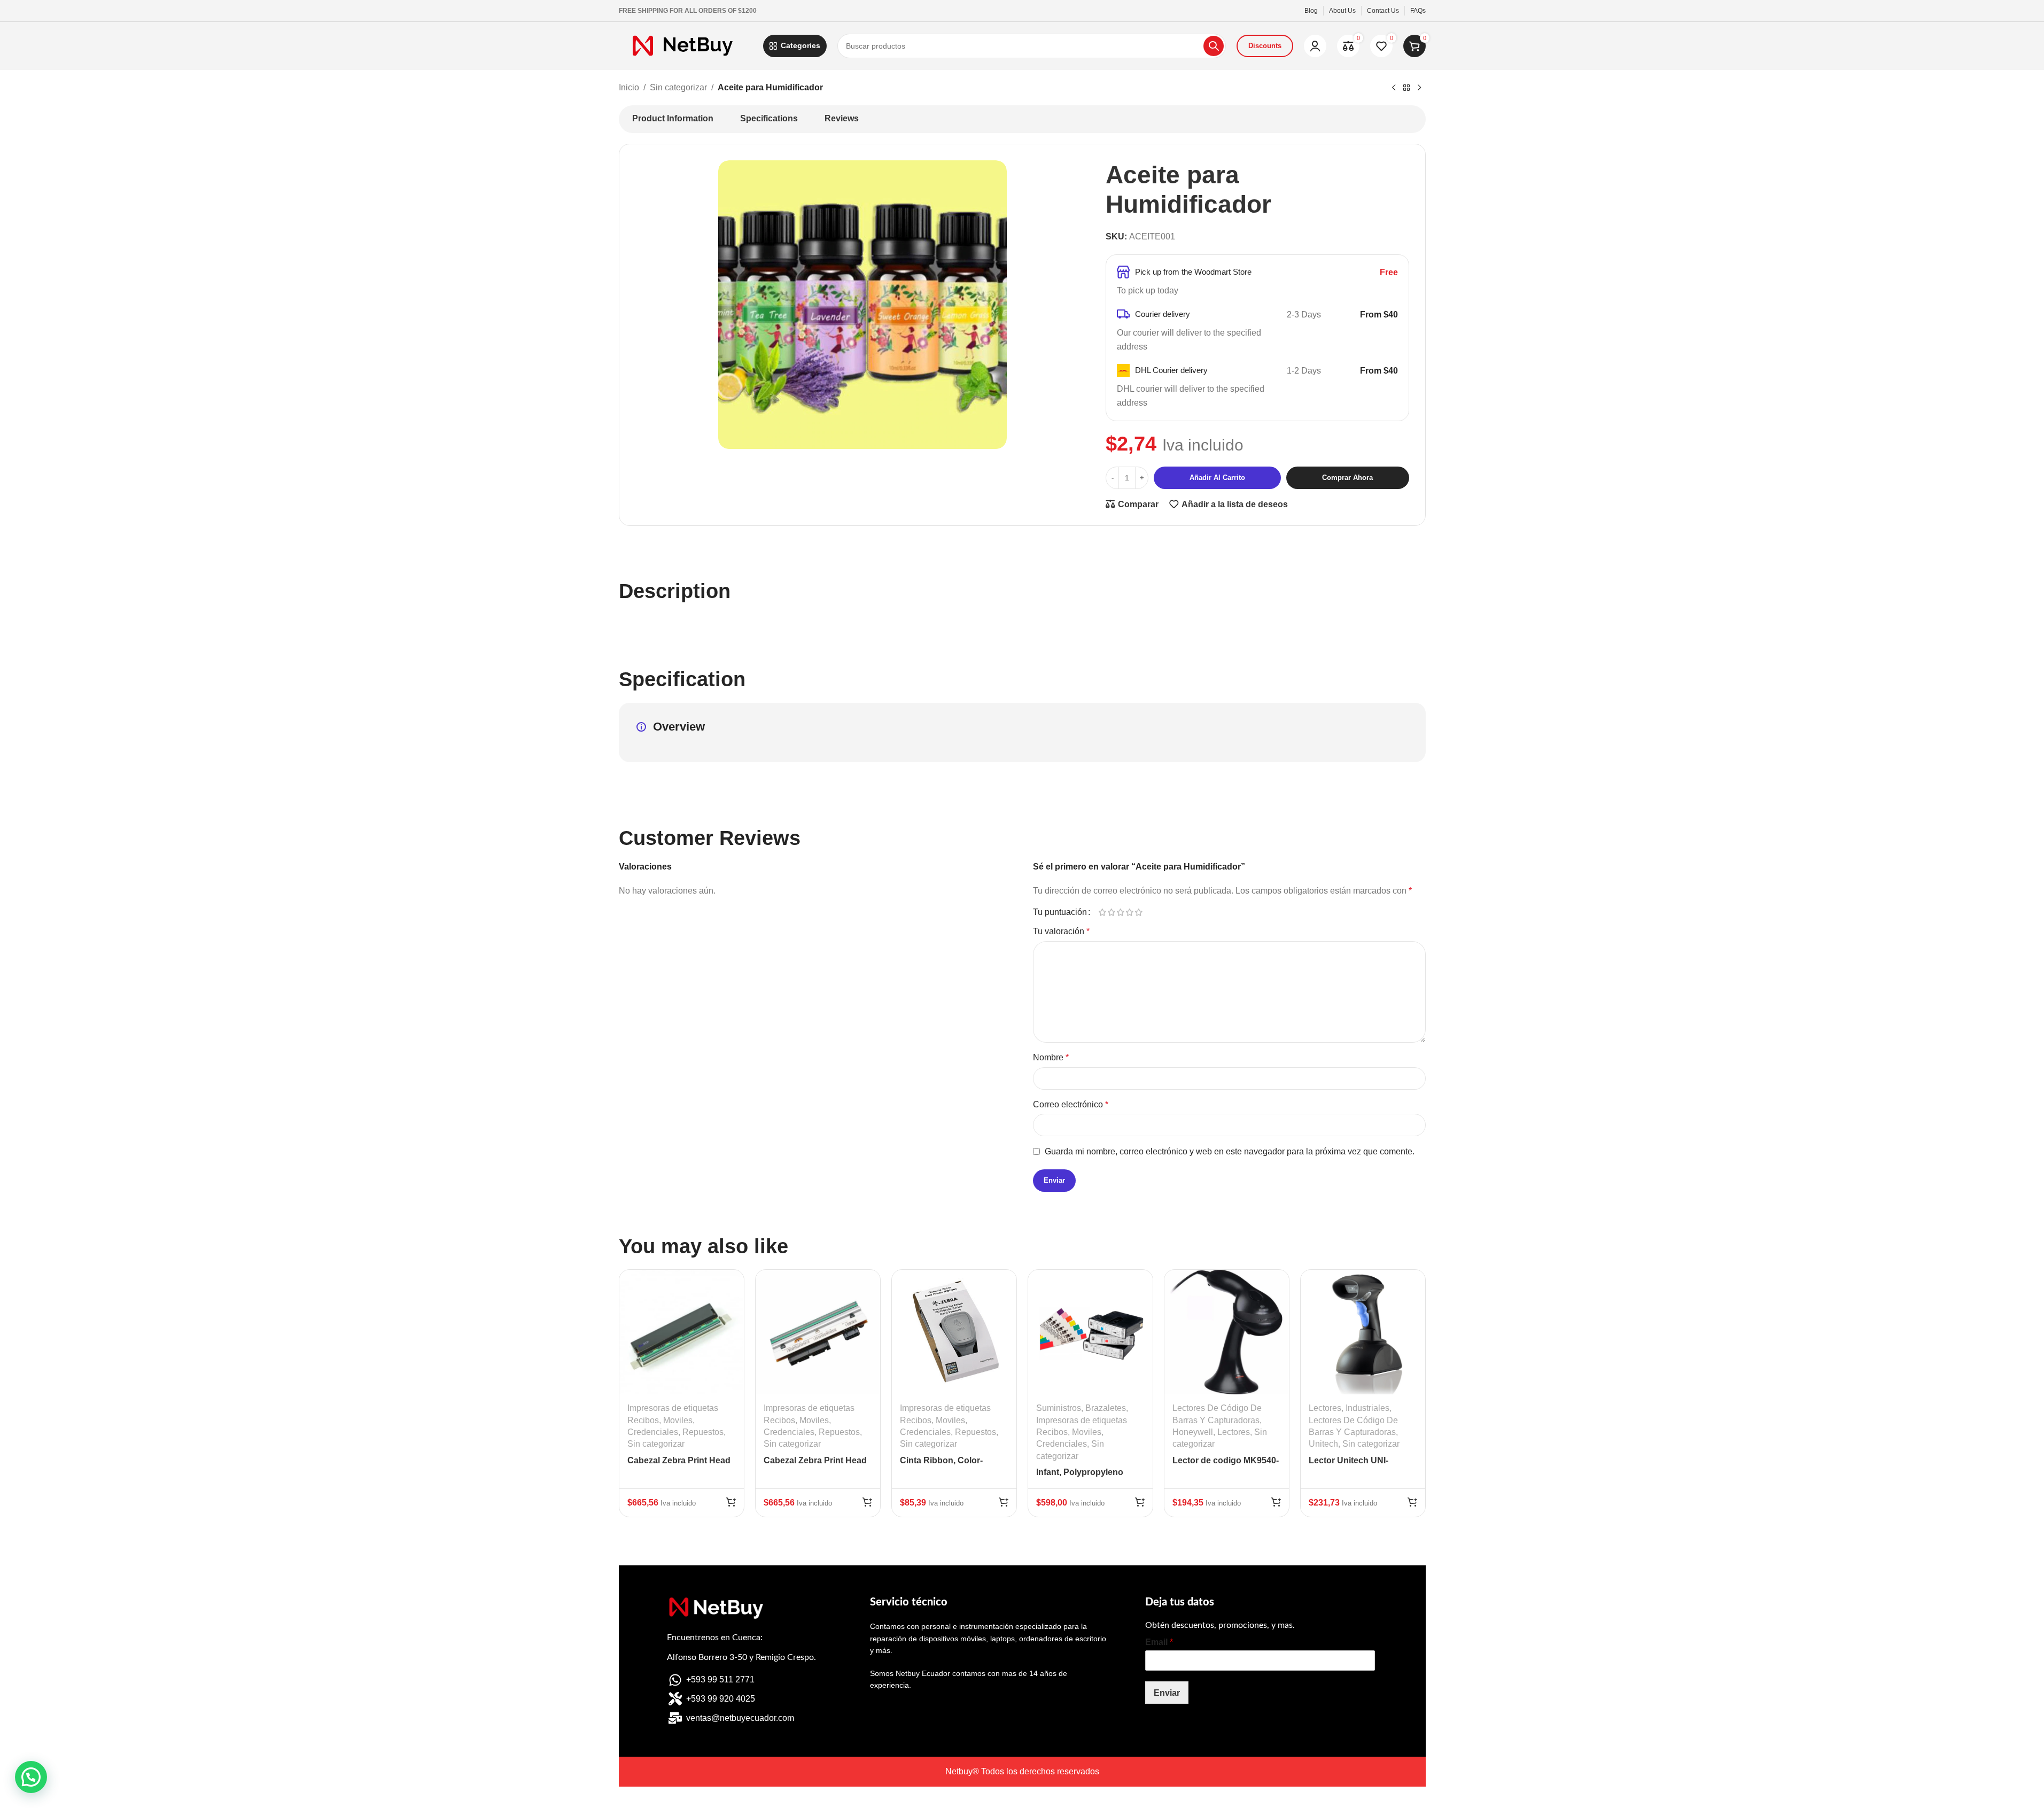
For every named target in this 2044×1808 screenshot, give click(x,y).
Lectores (1234, 1432)
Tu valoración (1061, 931)
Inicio (629, 87)
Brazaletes (1106, 1408)
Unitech (1323, 1444)
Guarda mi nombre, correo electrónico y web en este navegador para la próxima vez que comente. (1230, 1151)
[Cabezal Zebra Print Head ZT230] (682, 1332)
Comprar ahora (1347, 478)
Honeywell (1193, 1432)
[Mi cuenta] (1315, 46)
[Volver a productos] (1406, 88)
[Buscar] (1214, 46)
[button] (731, 1502)
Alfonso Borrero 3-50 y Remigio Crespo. (741, 1657)
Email (1159, 1642)
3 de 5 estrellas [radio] (1121, 912)
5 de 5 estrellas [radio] (1139, 912)
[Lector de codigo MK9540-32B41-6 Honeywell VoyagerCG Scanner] (1227, 1332)
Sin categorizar (678, 87)
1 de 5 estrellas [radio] (1103, 912)
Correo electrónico (1071, 1104)
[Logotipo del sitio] (686, 45)
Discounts (1265, 46)
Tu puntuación (1060, 912)
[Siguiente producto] (1419, 88)
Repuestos (703, 1432)
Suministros (1059, 1408)
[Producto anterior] (1394, 88)
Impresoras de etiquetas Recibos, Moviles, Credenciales (673, 1420)
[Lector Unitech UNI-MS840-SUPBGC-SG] (1363, 1332)
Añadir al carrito (1217, 478)
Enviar (1167, 1693)
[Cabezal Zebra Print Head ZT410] (818, 1332)
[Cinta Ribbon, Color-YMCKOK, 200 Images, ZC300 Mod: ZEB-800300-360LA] (954, 1332)
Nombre (1051, 1057)
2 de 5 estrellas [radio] (1112, 912)
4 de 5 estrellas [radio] (1130, 912)
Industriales (1367, 1408)
